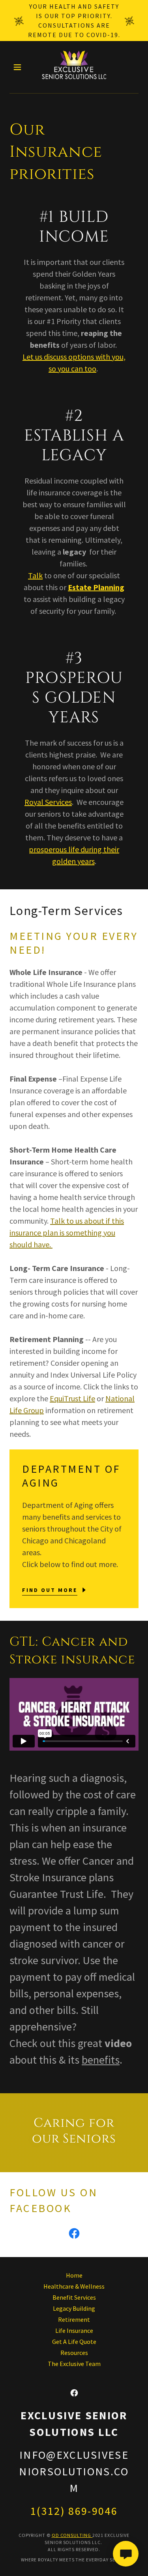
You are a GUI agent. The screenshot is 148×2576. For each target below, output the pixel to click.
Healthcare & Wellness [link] (74, 2286)
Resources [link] (74, 2353)
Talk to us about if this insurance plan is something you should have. (67, 1233)
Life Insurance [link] (74, 2330)
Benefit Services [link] (74, 2297)
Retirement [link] (74, 2319)
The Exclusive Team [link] (74, 2364)
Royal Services (48, 802)
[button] (19, 67)
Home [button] (74, 2275)
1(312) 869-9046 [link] (74, 2511)
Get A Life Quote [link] (74, 2342)
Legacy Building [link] (74, 2308)
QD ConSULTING (72, 2535)
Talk (35, 575)
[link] (74, 67)
